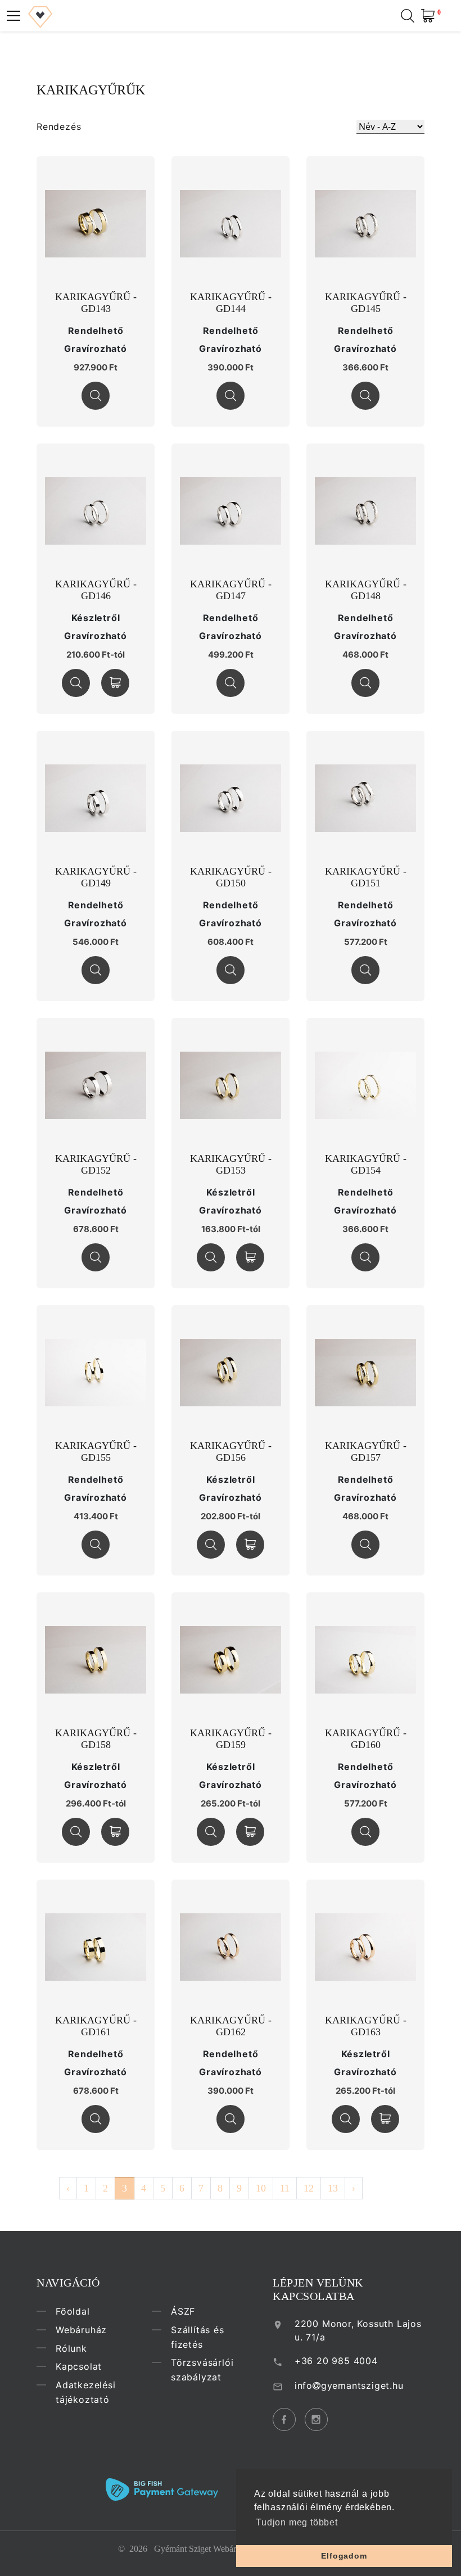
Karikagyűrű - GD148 (366, 590)
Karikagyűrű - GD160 (366, 1739)
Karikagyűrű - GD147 (231, 590)
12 (309, 2188)
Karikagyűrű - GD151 (366, 877)
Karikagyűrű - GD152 (96, 1165)
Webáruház (81, 2330)
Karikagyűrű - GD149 (96, 877)
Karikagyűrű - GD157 (366, 1452)
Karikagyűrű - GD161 (96, 2026)
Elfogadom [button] (344, 2556)
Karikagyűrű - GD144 (231, 303)
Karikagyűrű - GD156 (231, 1452)
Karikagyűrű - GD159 (231, 1739)
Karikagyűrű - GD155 (96, 1452)
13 (333, 2188)
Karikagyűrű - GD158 (96, 1739)
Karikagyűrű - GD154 (366, 1165)
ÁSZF (183, 2311)
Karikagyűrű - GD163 (366, 2026)
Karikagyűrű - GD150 (231, 877)
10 (261, 2188)
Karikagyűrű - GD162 (231, 2026)
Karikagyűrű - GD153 (231, 1165)
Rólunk (71, 2348)
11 (285, 2188)
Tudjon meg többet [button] (297, 2522)
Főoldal (73, 2311)
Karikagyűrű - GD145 (366, 303)
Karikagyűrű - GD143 (96, 303)
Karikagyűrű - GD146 (96, 590)
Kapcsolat (79, 2366)
